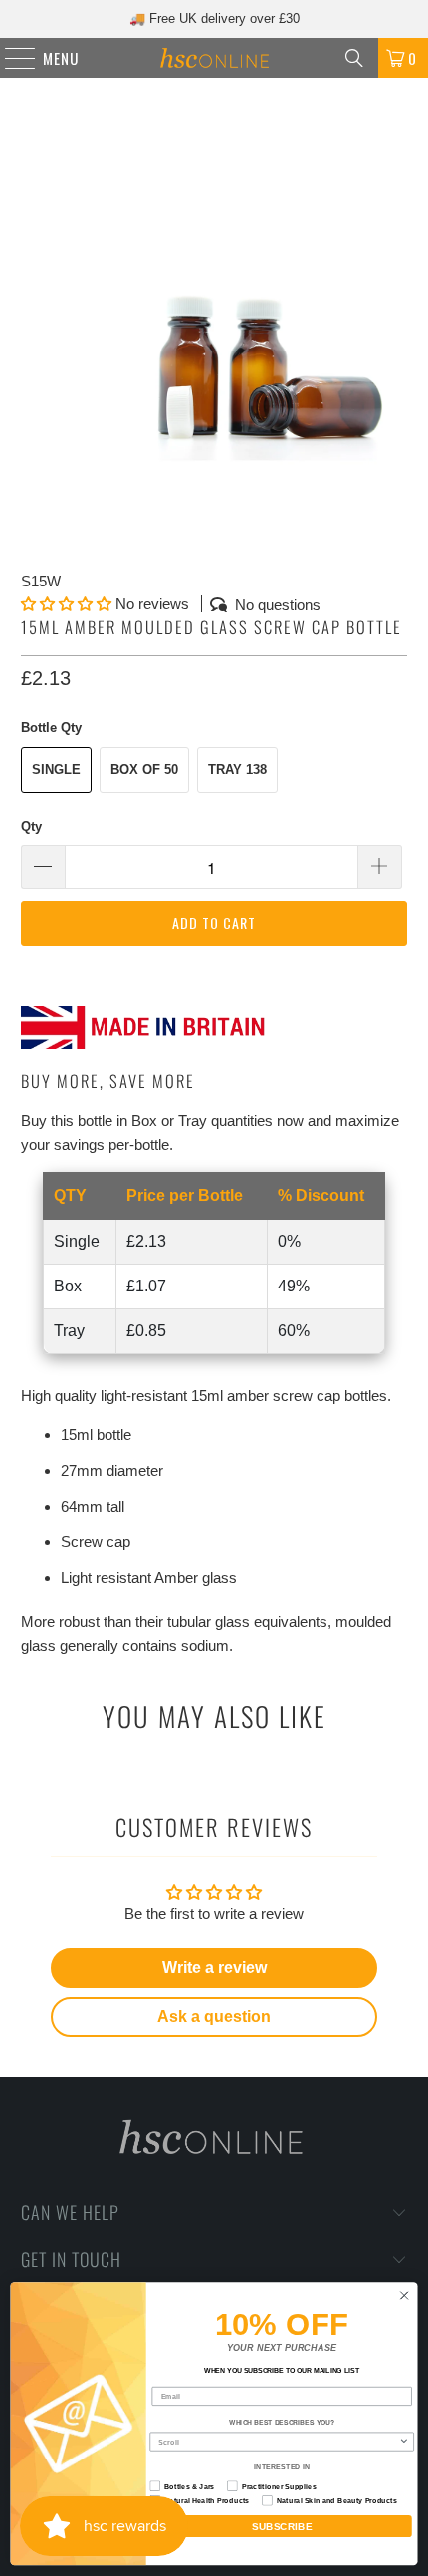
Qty (31, 827)
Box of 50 (144, 769)
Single (56, 769)
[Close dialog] (404, 2296)
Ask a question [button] (214, 2017)
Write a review (214, 1967)
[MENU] (10, 58)
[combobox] (278, 2442)
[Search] (354, 58)
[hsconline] (214, 58)
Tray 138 (237, 769)
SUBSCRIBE (282, 2527)
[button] (66, 604)
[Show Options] (404, 2442)
